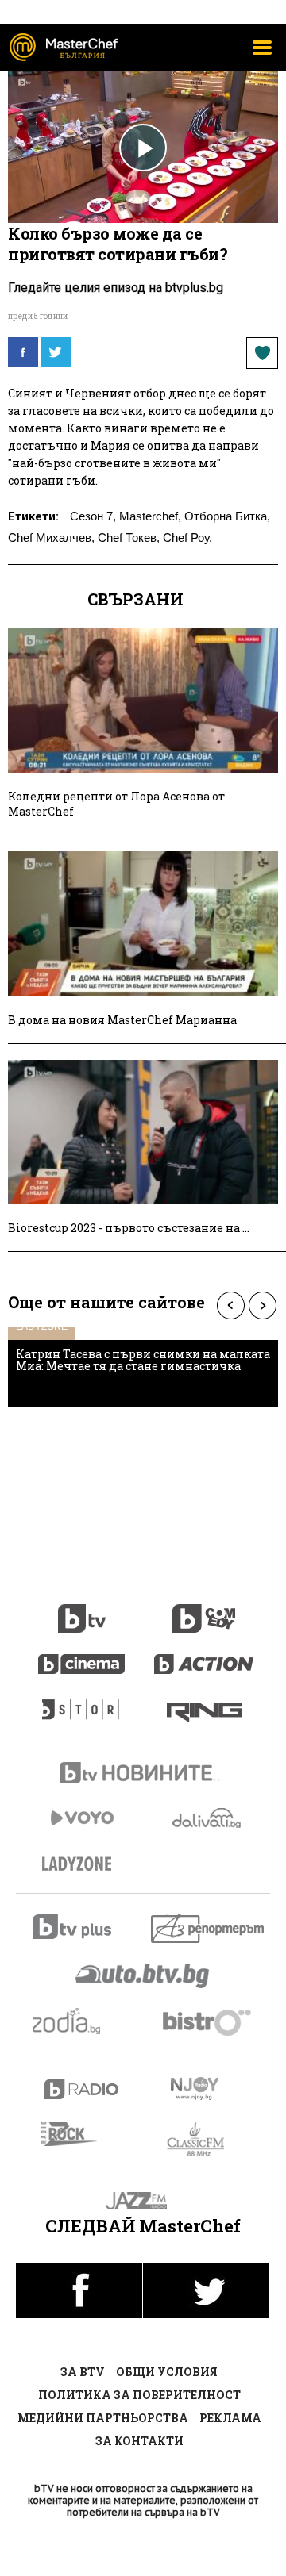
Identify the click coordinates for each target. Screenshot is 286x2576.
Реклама (230, 2418)
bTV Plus (82, 1927)
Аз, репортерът (209, 1928)
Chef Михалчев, (51, 537)
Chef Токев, (129, 537)
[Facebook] (23, 352)
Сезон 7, (93, 516)
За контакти (139, 2441)
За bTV (83, 2372)
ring (205, 1702)
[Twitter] (56, 352)
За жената (82, 1864)
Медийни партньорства (103, 2418)
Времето (208, 1818)
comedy (204, 1610)
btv (82, 1610)
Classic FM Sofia (205, 2140)
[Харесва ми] (262, 353)
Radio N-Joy (209, 2088)
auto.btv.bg (143, 1975)
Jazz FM (143, 2200)
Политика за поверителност (139, 2395)
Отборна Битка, (227, 516)
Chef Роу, (187, 537)
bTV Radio (82, 2089)
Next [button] (262, 1305)
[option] (143, 1367)
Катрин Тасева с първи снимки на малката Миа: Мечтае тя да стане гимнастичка (143, 1360)
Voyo (82, 1818)
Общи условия (167, 2372)
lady (82, 1702)
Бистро (209, 2022)
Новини (143, 1775)
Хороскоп (82, 2021)
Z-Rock (78, 2134)
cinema (82, 1656)
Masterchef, (150, 516)
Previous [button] (230, 1305)
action (204, 1656)
